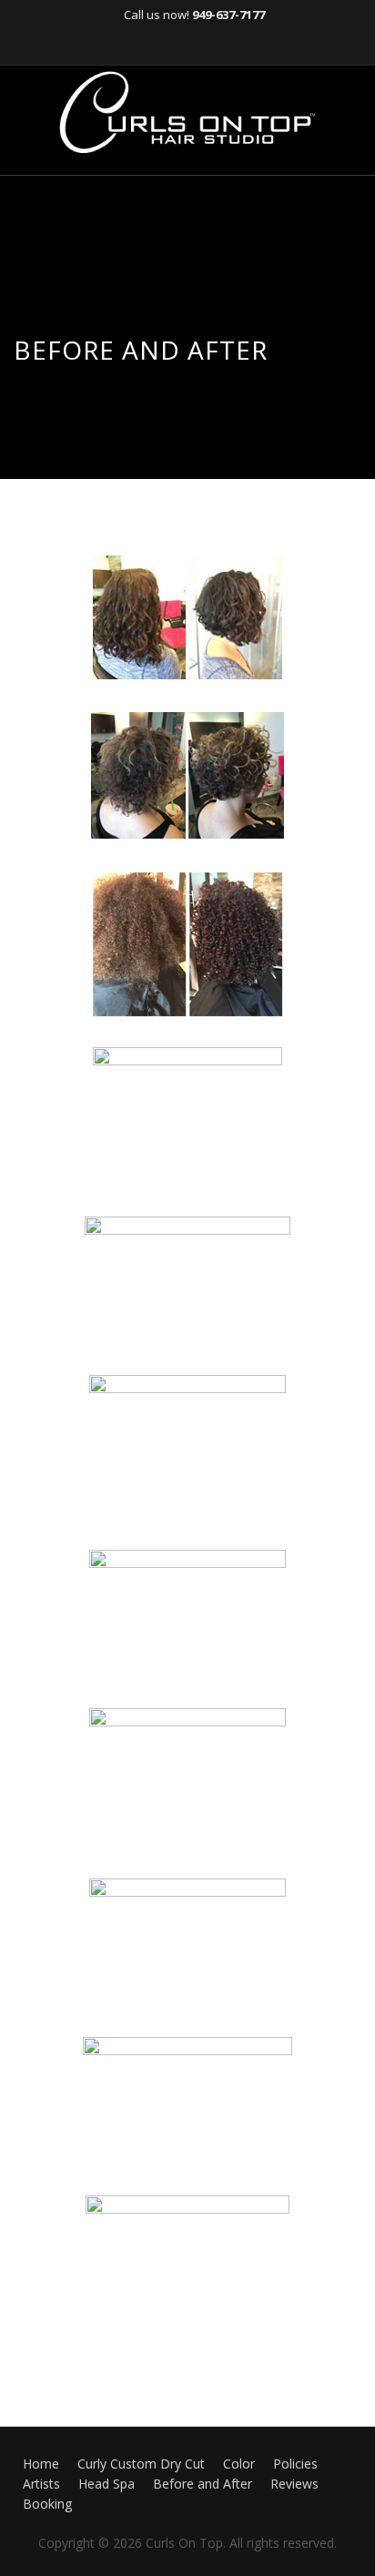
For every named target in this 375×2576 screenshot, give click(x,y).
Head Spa (106, 2484)
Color (239, 2464)
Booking (47, 2504)
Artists (41, 2484)
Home (41, 2464)
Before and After (203, 2484)
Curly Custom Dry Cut (141, 2464)
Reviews (294, 2484)
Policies (295, 2464)
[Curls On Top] (188, 112)
